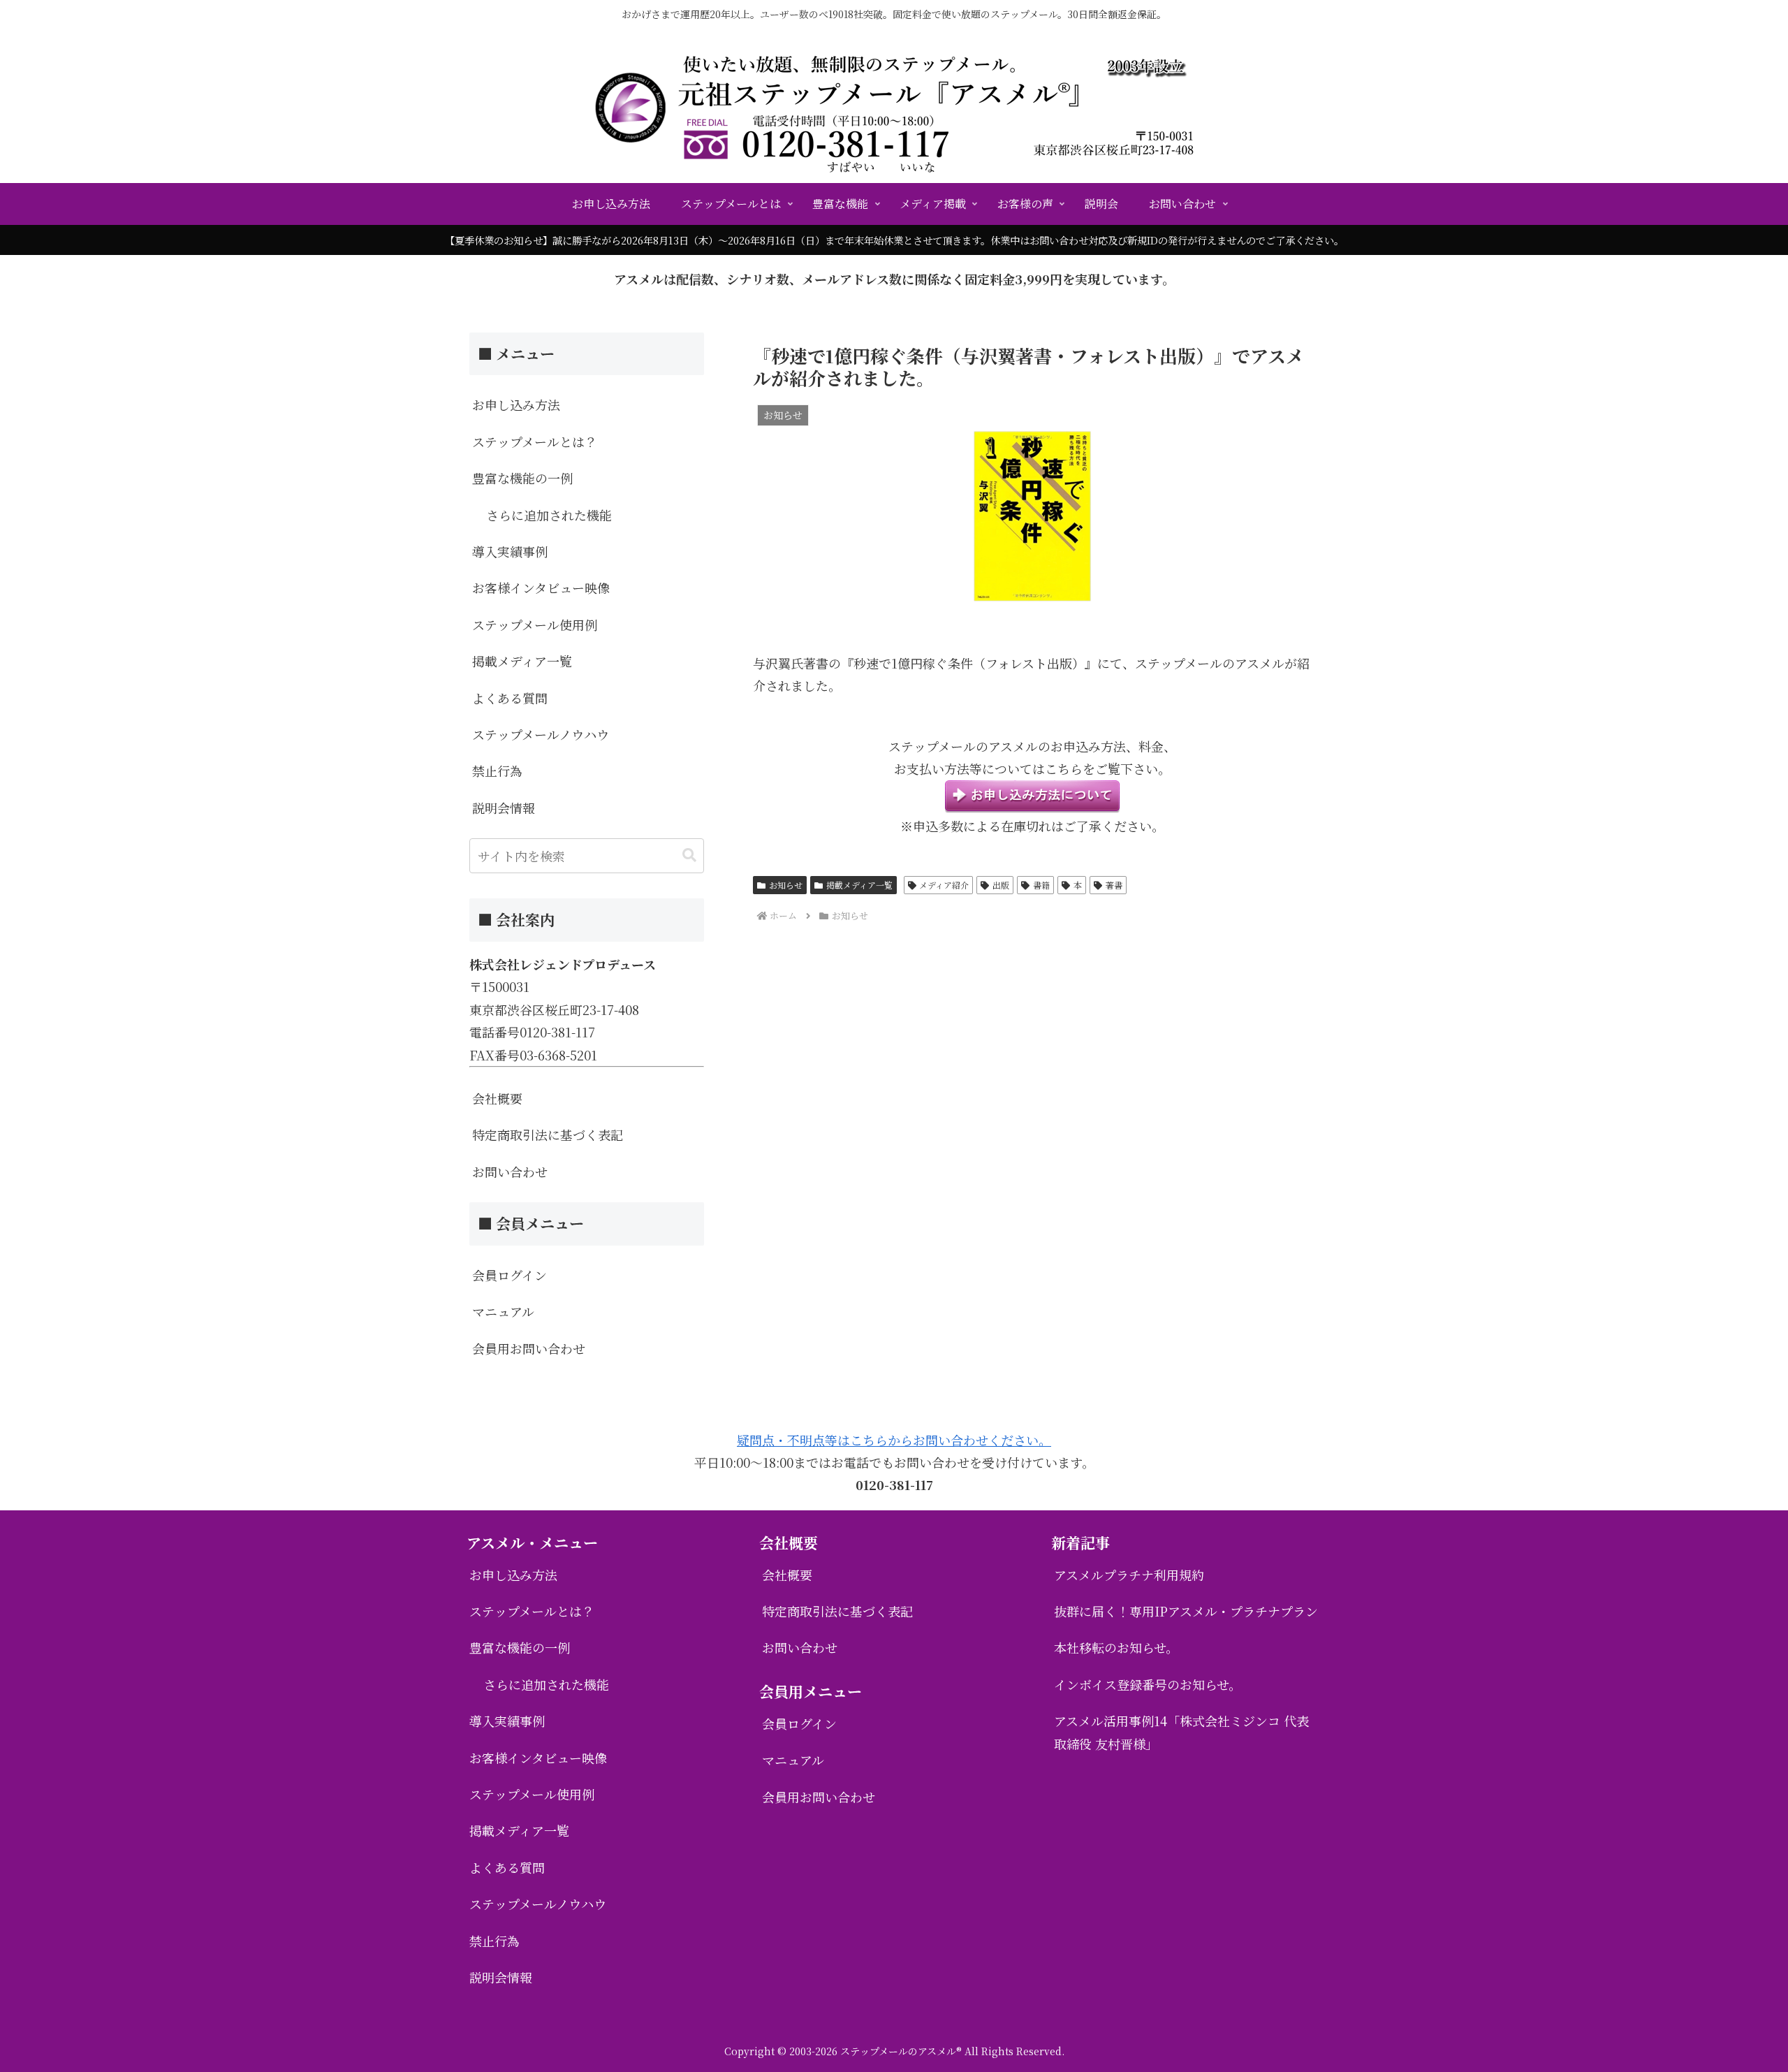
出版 (1001, 885)
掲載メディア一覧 (859, 885)
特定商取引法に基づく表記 (548, 1135)
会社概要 (497, 1098)
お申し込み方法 (516, 404)
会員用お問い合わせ (529, 1348)
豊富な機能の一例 (522, 478)
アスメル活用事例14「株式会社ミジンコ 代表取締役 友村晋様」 (1181, 1732)
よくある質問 (510, 698)
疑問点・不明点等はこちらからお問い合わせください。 (894, 1440)
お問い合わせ (510, 1172)
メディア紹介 (944, 885)
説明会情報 (504, 808)
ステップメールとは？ (535, 442)
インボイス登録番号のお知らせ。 (1148, 1684)
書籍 (1041, 885)
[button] (689, 855)
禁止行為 (497, 771)
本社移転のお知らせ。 (1116, 1647)
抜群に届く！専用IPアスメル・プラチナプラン (1186, 1611)
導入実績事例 (510, 551)
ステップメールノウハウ (541, 734)
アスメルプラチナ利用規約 (1129, 1575)
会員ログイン (510, 1275)
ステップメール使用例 (535, 625)
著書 (1114, 885)
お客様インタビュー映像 (541, 588)
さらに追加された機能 (549, 515)
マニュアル (503, 1311)
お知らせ (786, 885)
